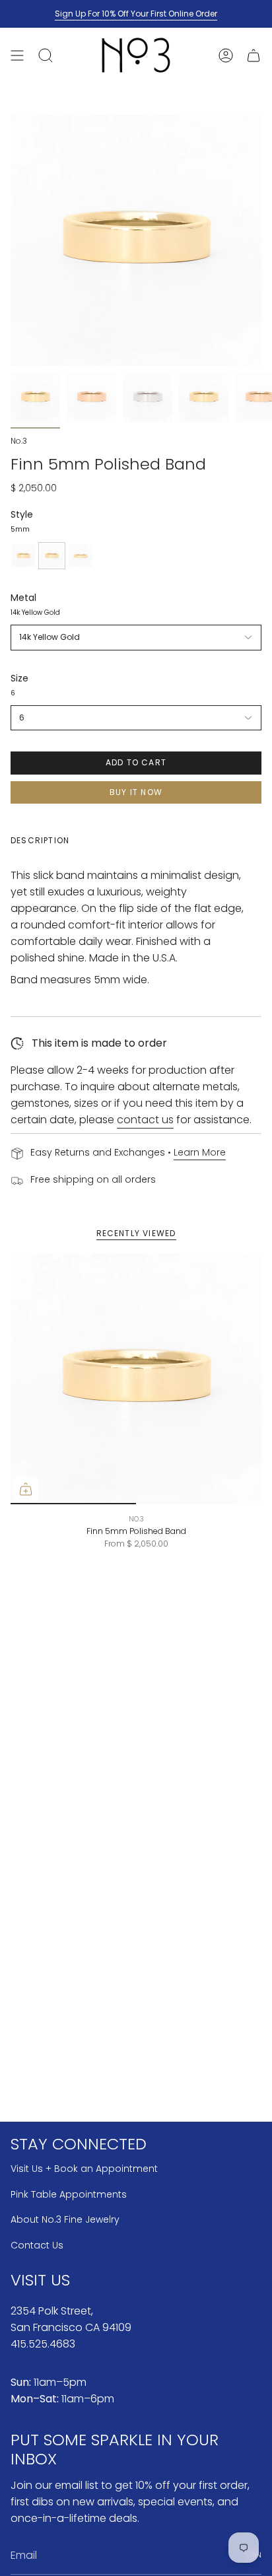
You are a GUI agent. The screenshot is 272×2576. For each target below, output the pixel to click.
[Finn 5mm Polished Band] (136, 1379)
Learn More (200, 1152)
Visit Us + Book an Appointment (84, 2169)
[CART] (254, 55)
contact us (145, 1120)
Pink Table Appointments (69, 2194)
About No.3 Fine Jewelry (65, 2219)
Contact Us (37, 2245)
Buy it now (136, 792)
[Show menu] (17, 55)
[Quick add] (26, 1489)
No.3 (19, 441)
